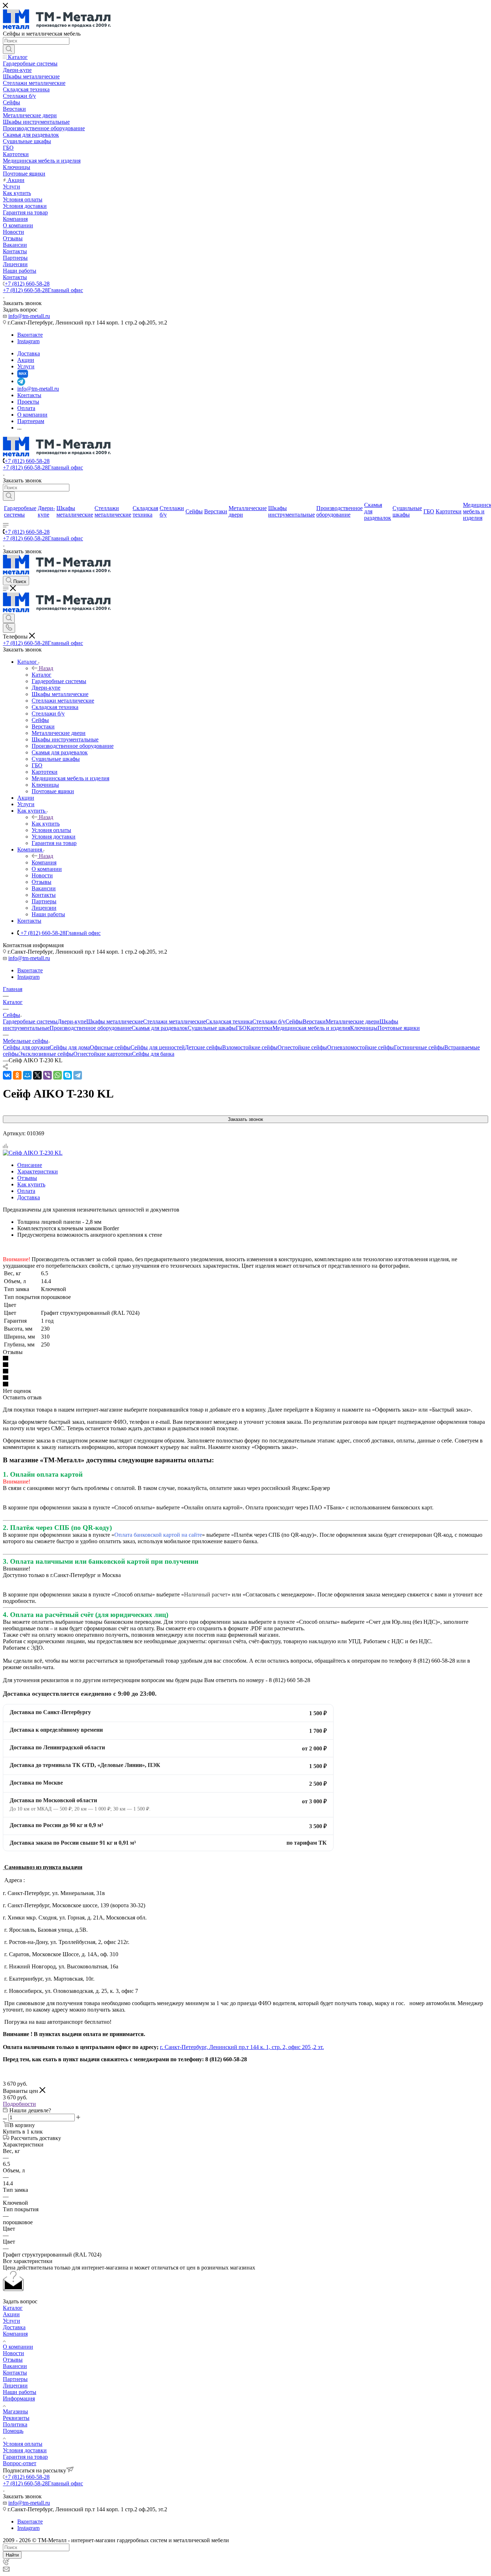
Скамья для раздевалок (160, 1028)
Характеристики (38, 1171)
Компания (44, 862)
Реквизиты (16, 2418)
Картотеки (260, 1028)
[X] (37, 1075)
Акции (11, 2314)
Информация (19, 2398)
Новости (13, 2353)
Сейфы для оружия (26, 1047)
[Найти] (9, 49)
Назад (46, 668)
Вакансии (15, 2366)
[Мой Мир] (27, 1075)
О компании (18, 2347)
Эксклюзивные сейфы (46, 1054)
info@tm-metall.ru (29, 316)
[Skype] (68, 1075)
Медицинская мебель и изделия (311, 1028)
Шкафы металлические (115, 1021)
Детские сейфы (203, 1047)
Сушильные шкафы (212, 1028)
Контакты (15, 2373)
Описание (30, 1165)
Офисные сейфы (110, 1047)
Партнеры (15, 2379)
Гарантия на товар (25, 2457)
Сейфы (294, 1021)
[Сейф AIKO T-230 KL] (33, 1153)
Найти (12, 2555)
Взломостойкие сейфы (250, 1047)
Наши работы (20, 2392)
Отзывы (27, 1178)
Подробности (19, 2104)
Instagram (28, 341)
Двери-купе (72, 1021)
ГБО (241, 1028)
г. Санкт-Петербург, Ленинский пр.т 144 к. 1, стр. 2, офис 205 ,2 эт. (242, 2047)
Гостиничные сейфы (419, 1047)
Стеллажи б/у (269, 1021)
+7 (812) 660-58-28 (27, 284)
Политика (15, 2424)
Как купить (46, 824)
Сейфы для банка (153, 1054)
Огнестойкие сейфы (302, 1047)
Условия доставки (25, 2450)
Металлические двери (353, 1021)
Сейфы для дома (70, 1047)
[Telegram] (78, 1075)
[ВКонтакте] (7, 1075)
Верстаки (314, 1021)
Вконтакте (30, 335)
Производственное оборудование (91, 1028)
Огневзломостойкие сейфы (361, 1047)
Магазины (15, 2411)
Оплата (26, 1191)
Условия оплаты (23, 2444)
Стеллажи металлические (174, 1021)
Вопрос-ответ (20, 2463)
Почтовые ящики (399, 1028)
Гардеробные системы (30, 1021)
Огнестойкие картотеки (103, 1054)
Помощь (13, 2431)
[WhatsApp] (58, 1075)
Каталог (42, 675)
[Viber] (47, 1075)
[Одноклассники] (17, 1075)
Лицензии (15, 2386)
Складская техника (229, 1021)
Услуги (12, 2321)
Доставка (29, 1197)
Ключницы (364, 1028)
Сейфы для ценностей (158, 1047)
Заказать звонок (245, 1119)
